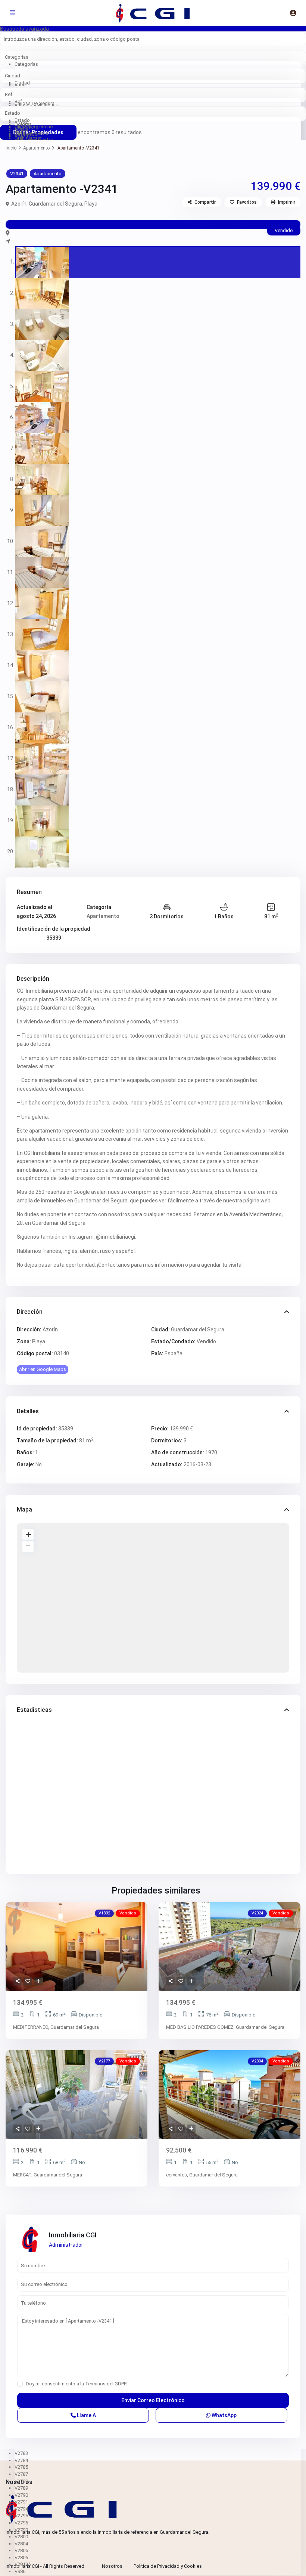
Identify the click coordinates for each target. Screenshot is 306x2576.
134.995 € (28, 2002)
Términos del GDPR (106, 2384)
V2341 (17, 174)
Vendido (206, 1341)
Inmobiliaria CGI (73, 2235)
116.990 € (28, 2150)
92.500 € (179, 2150)
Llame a (86, 2415)
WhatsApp (224, 2415)
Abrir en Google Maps (43, 1369)
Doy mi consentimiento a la (76, 2384)
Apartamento (36, 148)
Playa (91, 204)
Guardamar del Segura (55, 204)
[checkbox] (20, 2384)
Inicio (11, 148)
